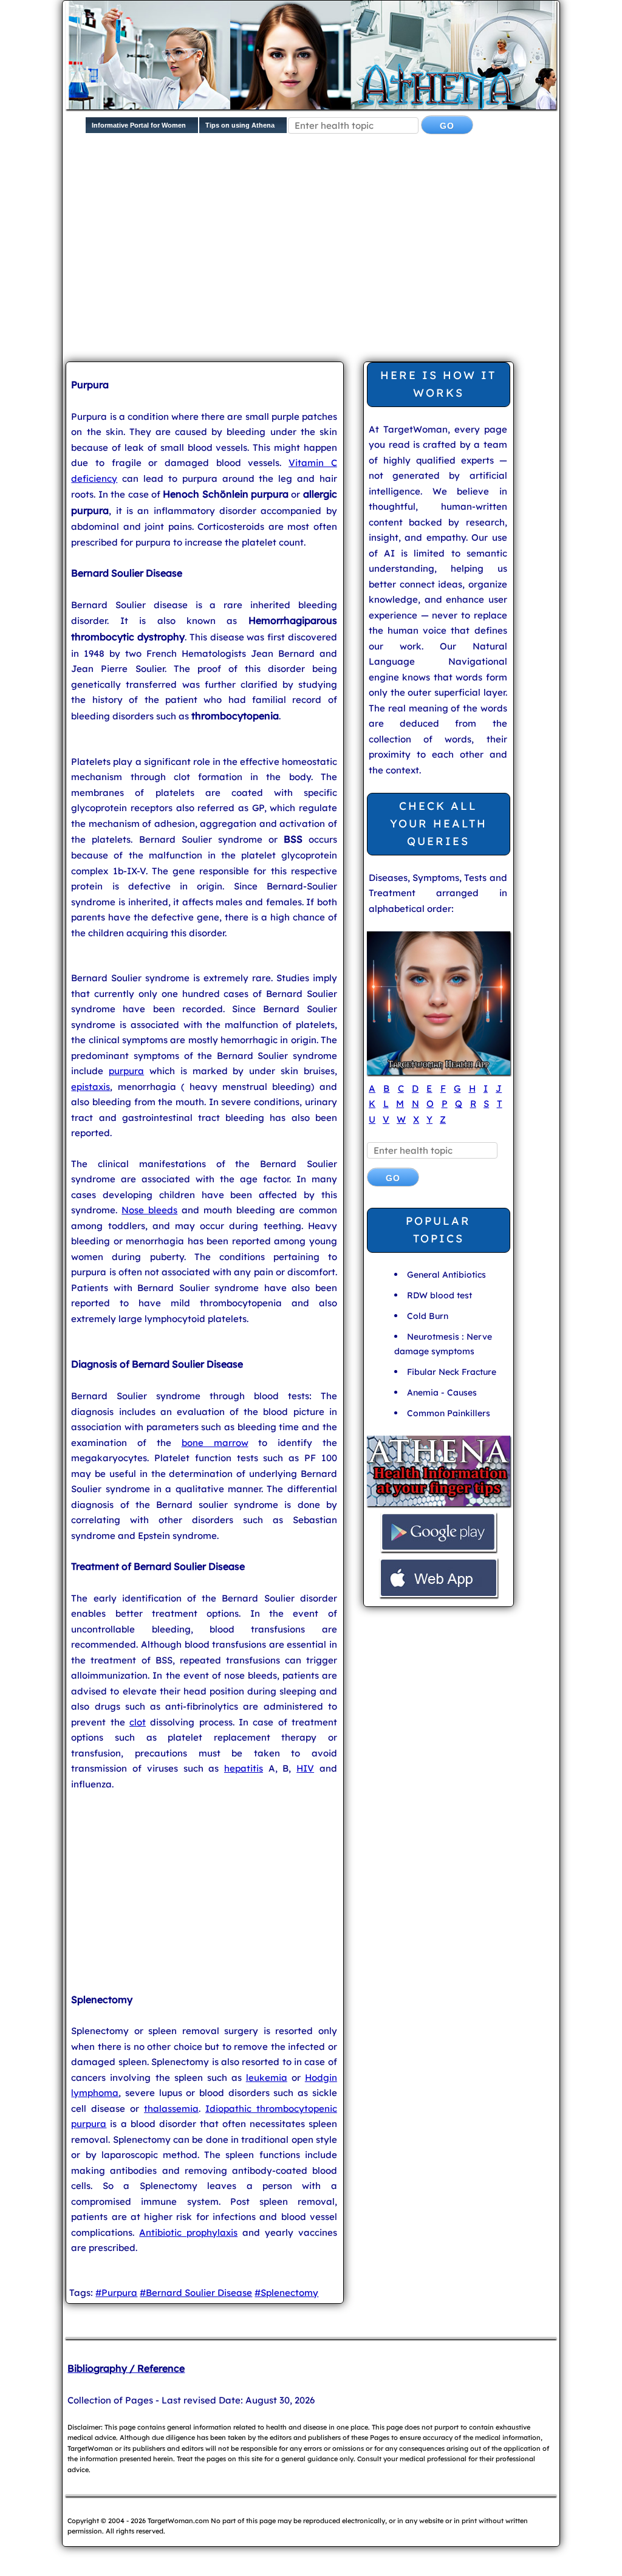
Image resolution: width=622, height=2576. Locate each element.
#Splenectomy (286, 2293)
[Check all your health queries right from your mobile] (439, 1505)
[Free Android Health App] (439, 1550)
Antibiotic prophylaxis (188, 2232)
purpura (126, 1071)
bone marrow (215, 1443)
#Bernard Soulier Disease (196, 2293)
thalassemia (171, 2108)
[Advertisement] (343, 258)
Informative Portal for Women (139, 125)
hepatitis (244, 1768)
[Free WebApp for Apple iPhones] (439, 1596)
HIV (305, 1768)
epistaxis (91, 1087)
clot (138, 1722)
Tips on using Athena (240, 125)
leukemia (267, 2078)
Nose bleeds (149, 1210)
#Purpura (116, 2293)
